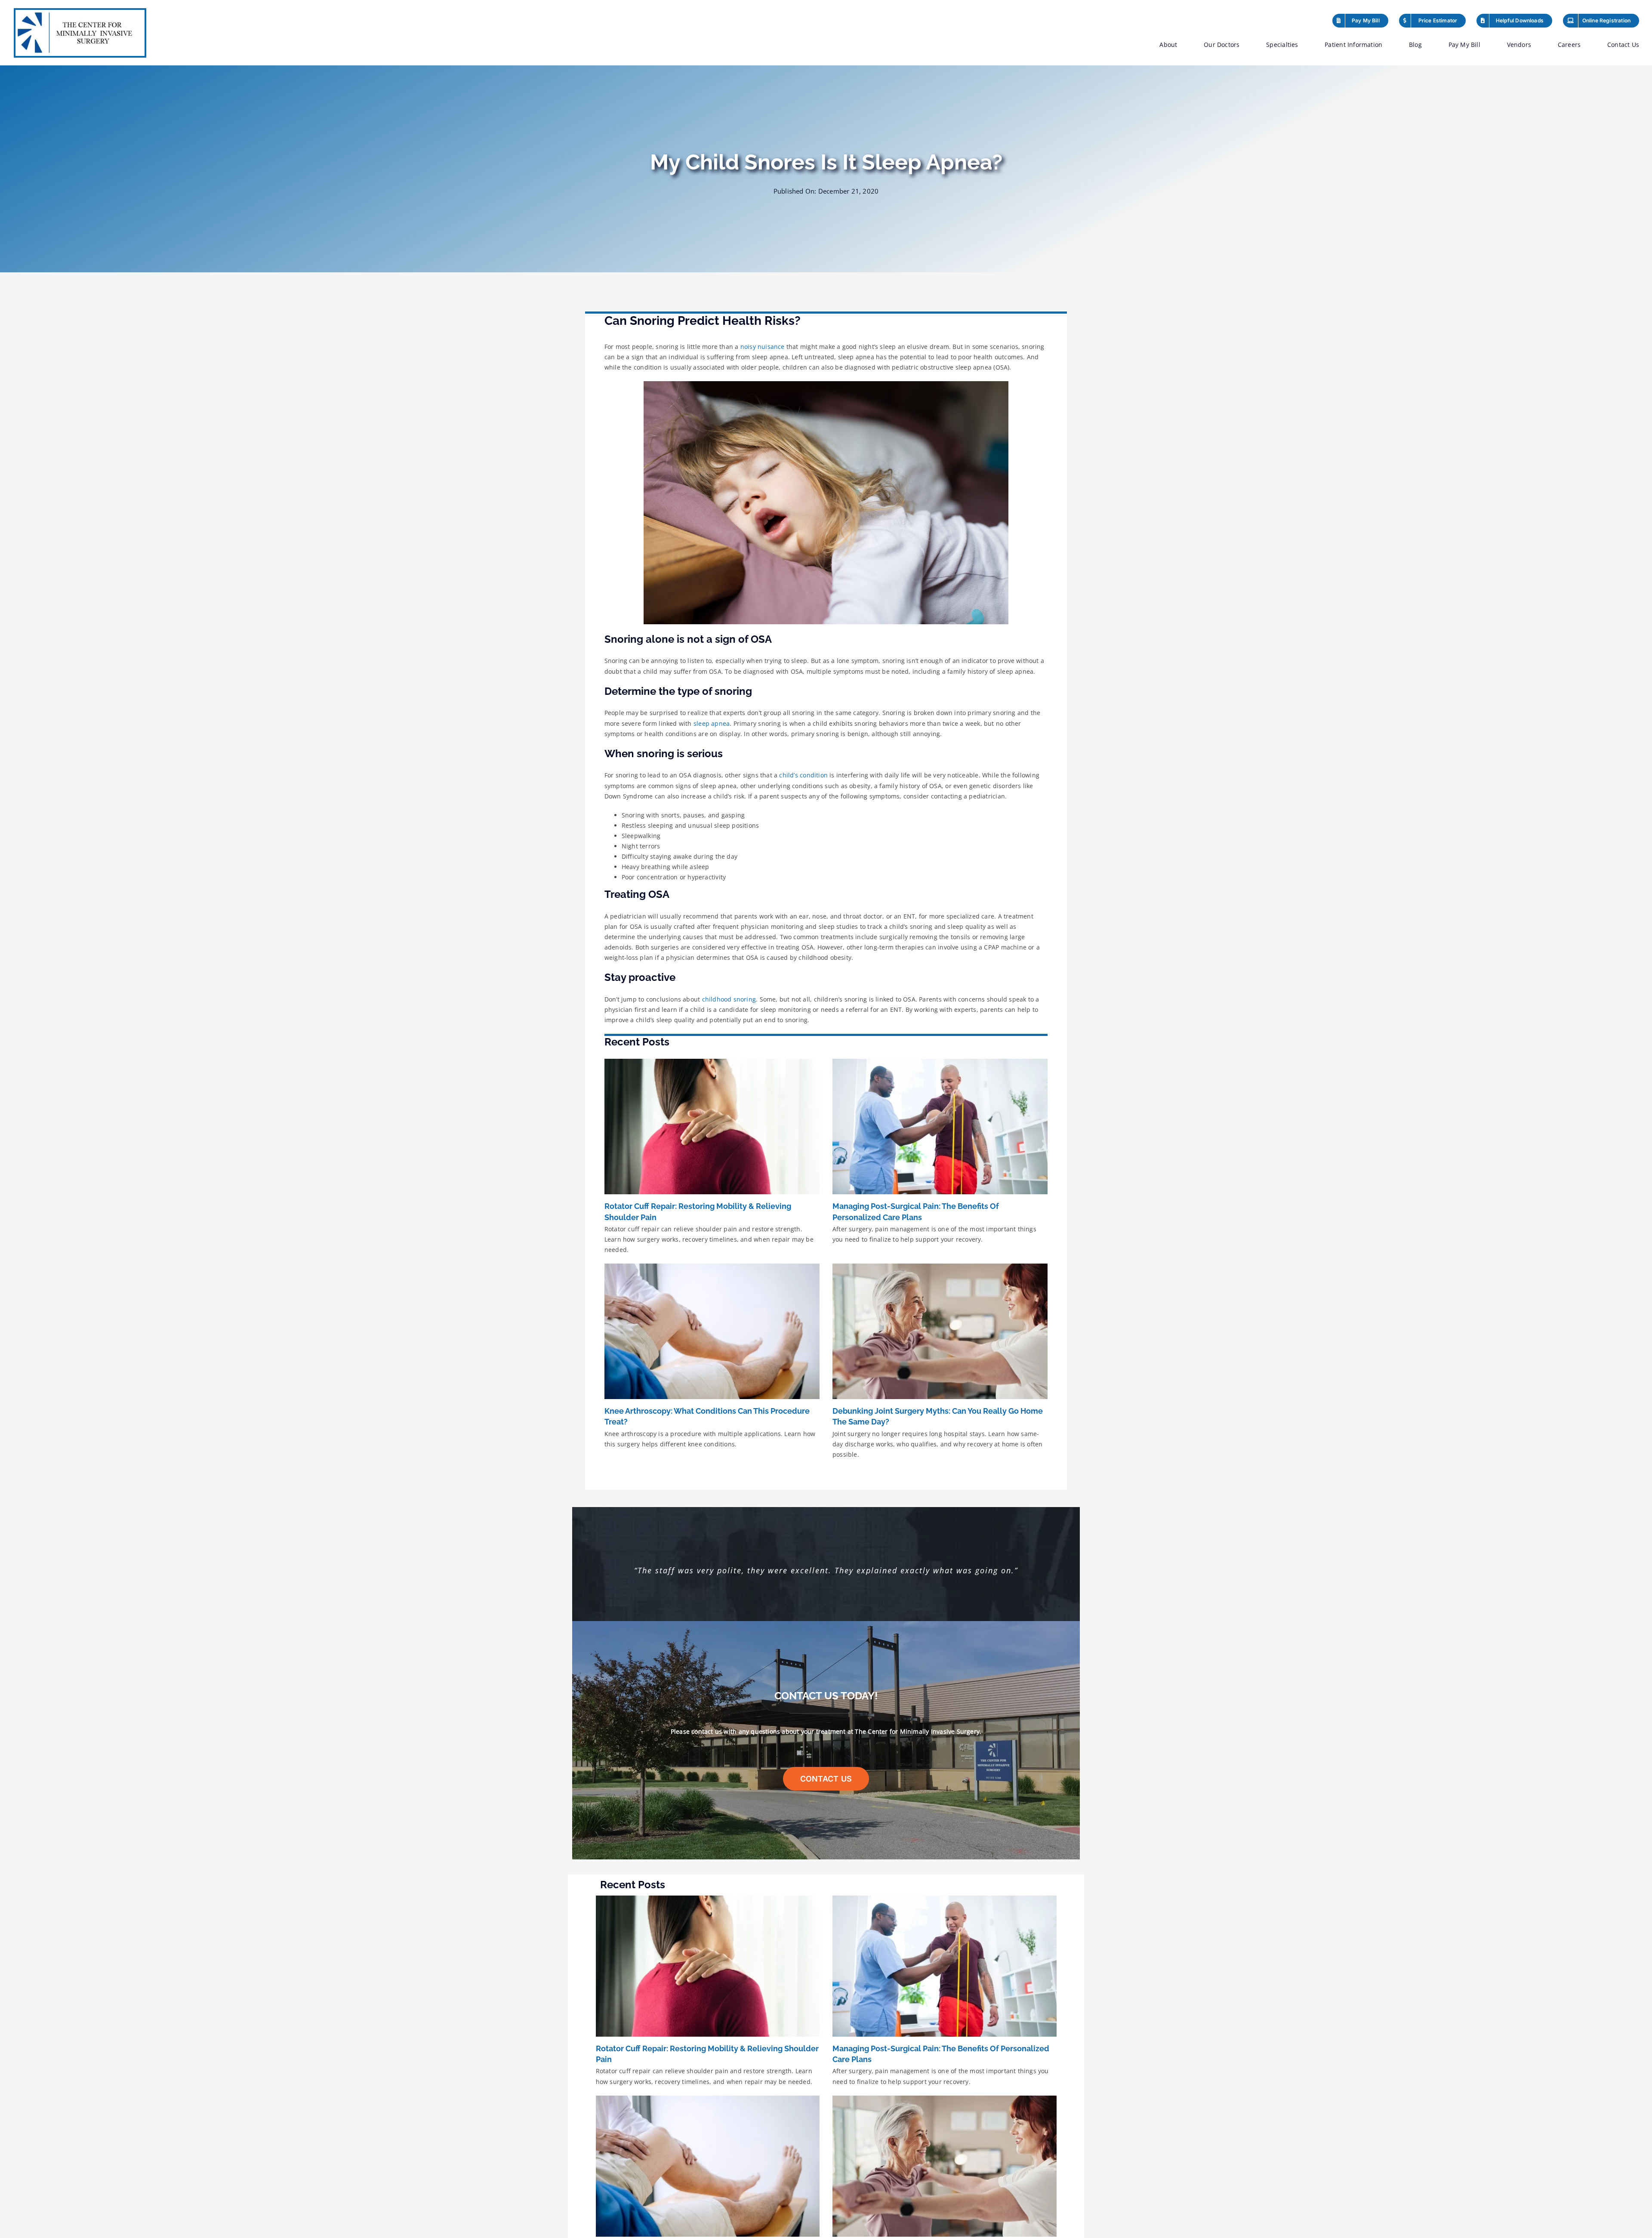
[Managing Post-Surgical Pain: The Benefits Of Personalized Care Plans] (940, 1127)
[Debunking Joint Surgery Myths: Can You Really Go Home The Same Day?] (940, 1331)
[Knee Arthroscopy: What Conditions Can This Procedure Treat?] (712, 1331)
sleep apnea (712, 723)
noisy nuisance (763, 347)
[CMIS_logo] (80, 13)
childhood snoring (729, 999)
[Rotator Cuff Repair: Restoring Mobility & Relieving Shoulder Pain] (712, 1127)
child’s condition (803, 775)
